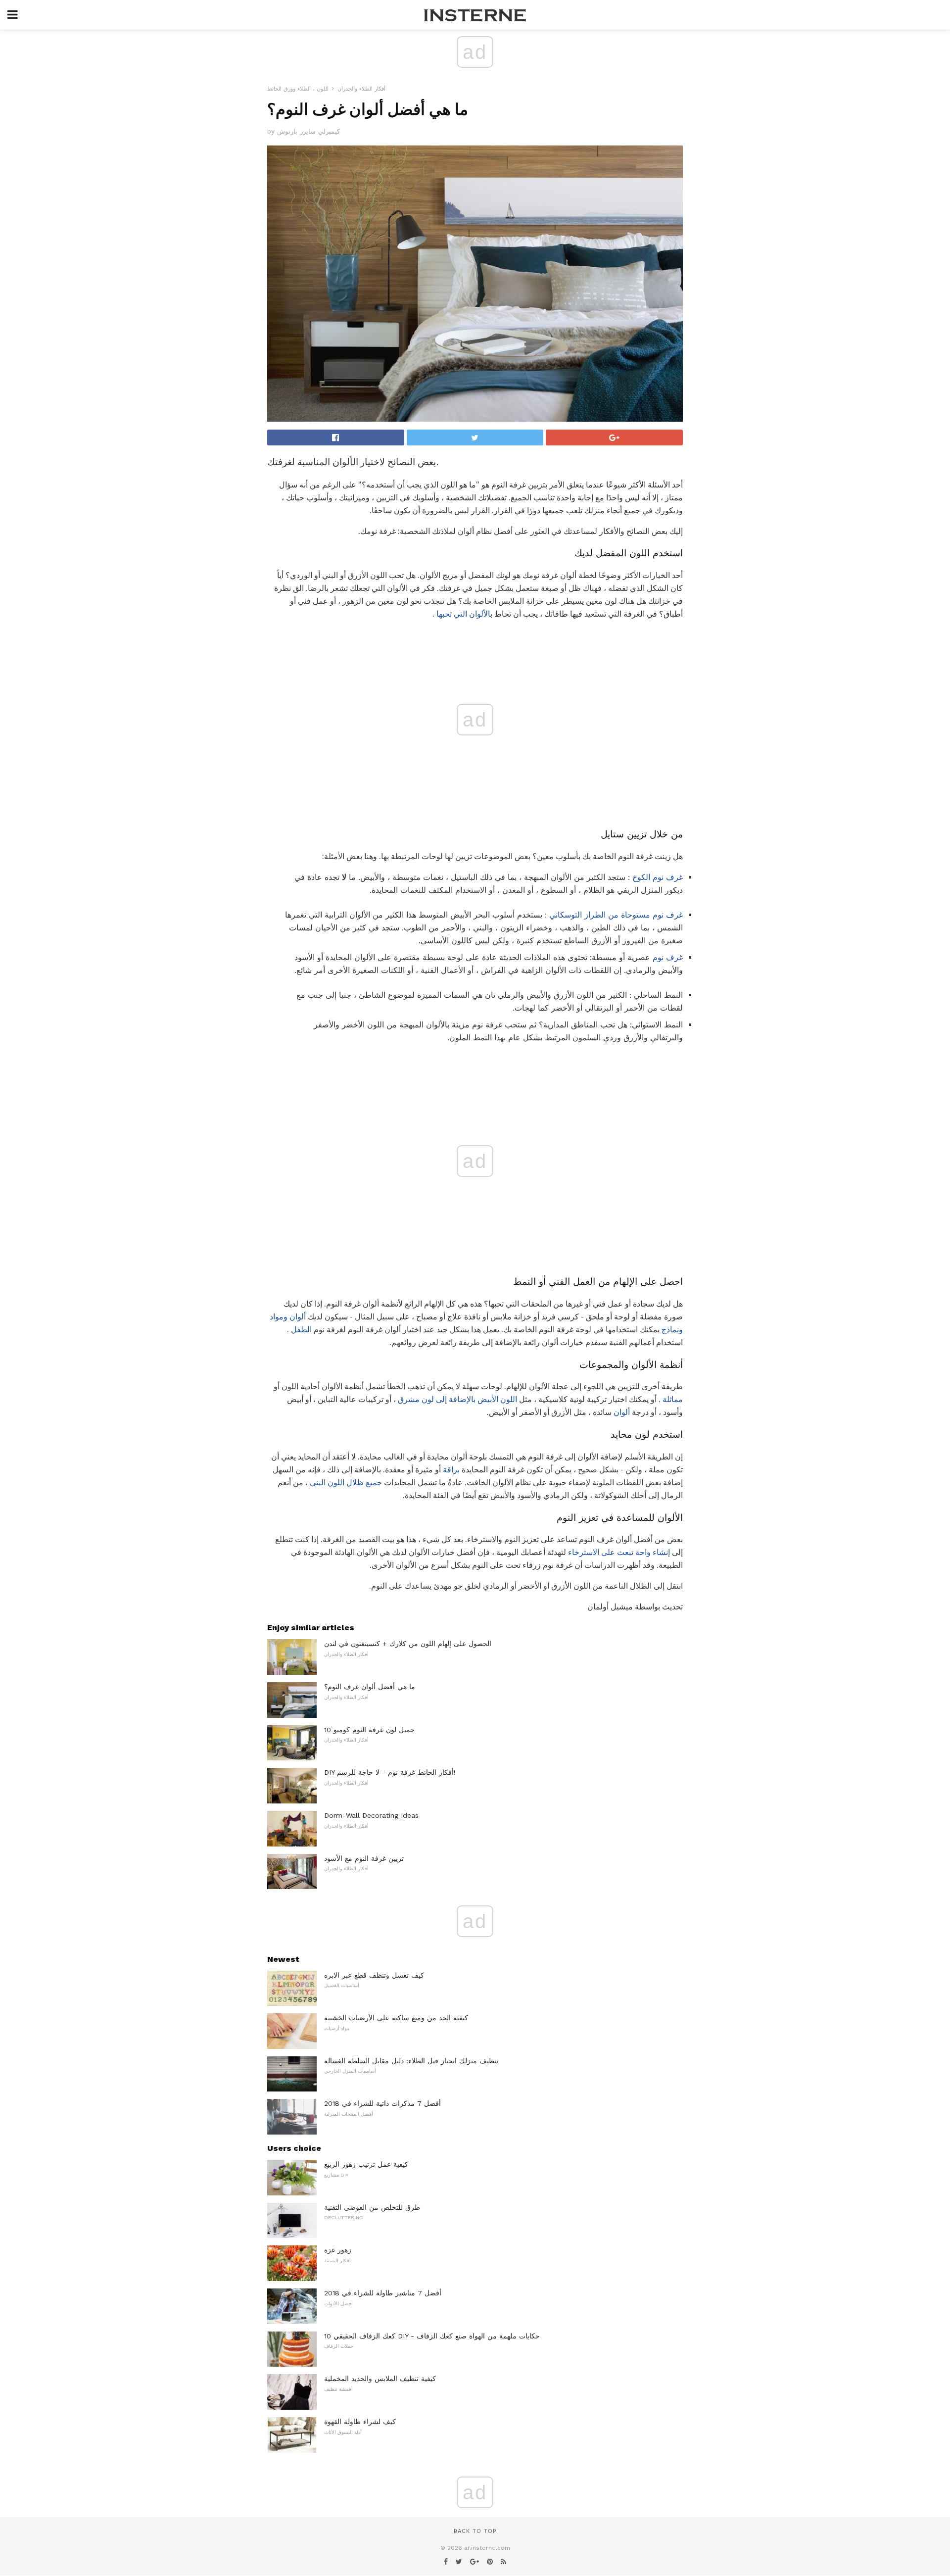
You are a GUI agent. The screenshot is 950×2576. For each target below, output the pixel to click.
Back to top (475, 2531)
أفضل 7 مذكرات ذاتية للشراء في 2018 (382, 2103)
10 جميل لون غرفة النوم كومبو (369, 1730)
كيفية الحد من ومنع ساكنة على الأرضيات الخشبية (396, 2018)
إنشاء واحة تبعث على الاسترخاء (619, 1552)
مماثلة (673, 1399)
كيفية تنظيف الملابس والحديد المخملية (380, 2379)
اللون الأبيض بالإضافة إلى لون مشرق (457, 1399)
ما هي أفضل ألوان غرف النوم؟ (370, 1687)
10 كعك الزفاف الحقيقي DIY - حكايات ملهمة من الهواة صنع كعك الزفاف (432, 2336)
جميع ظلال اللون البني (346, 1482)
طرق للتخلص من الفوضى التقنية (372, 2207)
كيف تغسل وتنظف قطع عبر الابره (374, 1975)
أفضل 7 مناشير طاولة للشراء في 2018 (383, 2293)
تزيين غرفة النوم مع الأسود (364, 1858)
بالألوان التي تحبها (464, 614)
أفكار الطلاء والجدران (361, 89)
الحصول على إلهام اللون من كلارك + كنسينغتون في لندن (408, 1644)
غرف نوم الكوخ (658, 877)
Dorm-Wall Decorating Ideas (371, 1815)
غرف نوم (668, 957)
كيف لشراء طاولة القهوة (360, 2422)
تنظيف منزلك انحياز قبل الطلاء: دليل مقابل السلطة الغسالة (411, 2061)
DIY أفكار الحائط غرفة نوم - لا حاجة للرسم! (390, 1772)
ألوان (622, 1412)
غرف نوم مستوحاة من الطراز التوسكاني (616, 915)
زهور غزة (338, 2250)
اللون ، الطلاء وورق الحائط (298, 89)
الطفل (301, 1330)
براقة (451, 1470)
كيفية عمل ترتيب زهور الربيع (366, 2164)
